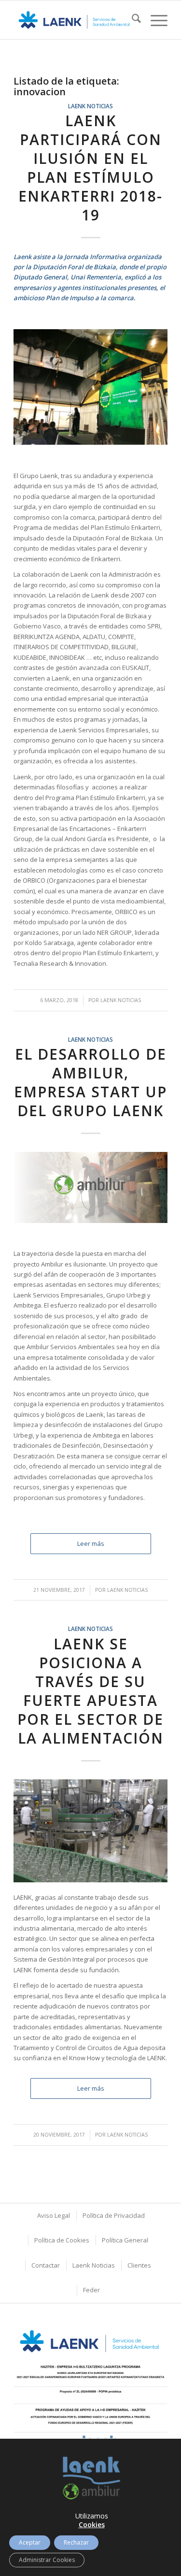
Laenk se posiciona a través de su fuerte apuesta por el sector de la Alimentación (90, 1691)
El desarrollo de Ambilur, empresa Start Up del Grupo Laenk (90, 1082)
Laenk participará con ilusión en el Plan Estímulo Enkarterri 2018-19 (90, 168)
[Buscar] (132, 20)
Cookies (92, 2525)
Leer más (91, 1543)
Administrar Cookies (47, 2560)
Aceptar (30, 2542)
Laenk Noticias (90, 106)
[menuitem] (132, 20)
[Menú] (154, 20)
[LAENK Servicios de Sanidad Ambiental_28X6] (75, 20)
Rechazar (76, 2542)
